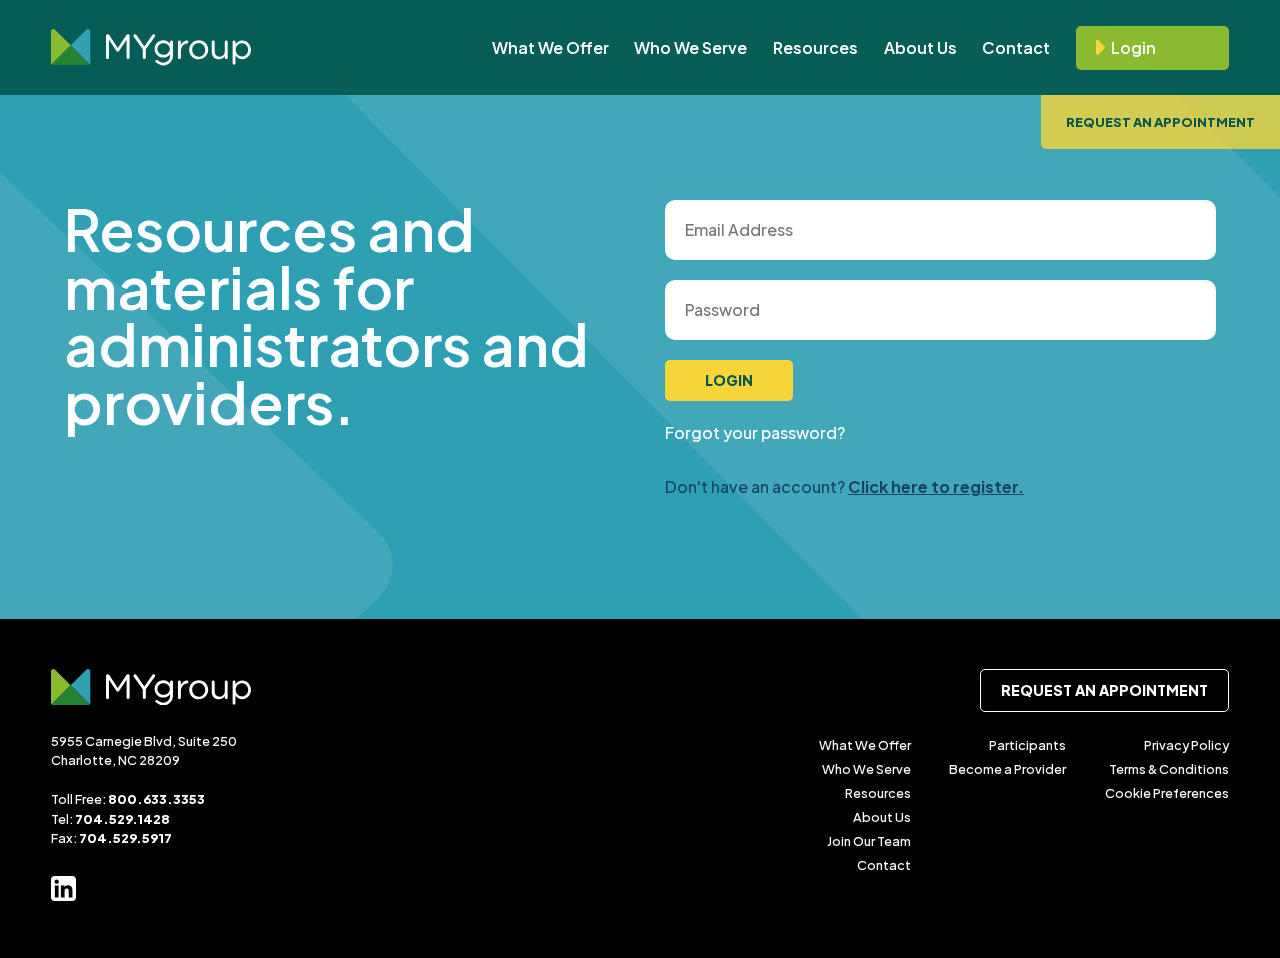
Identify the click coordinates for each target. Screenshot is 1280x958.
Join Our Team (869, 841)
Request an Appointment (1160, 122)
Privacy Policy (1186, 745)
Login (1133, 47)
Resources (815, 47)
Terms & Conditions (1169, 769)
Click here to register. (936, 486)
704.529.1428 (122, 819)
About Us (920, 47)
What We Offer (550, 47)
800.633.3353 (156, 799)
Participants (1027, 745)
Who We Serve (690, 47)
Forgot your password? (755, 432)
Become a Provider (1007, 769)
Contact (1016, 47)
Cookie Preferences (1167, 793)
